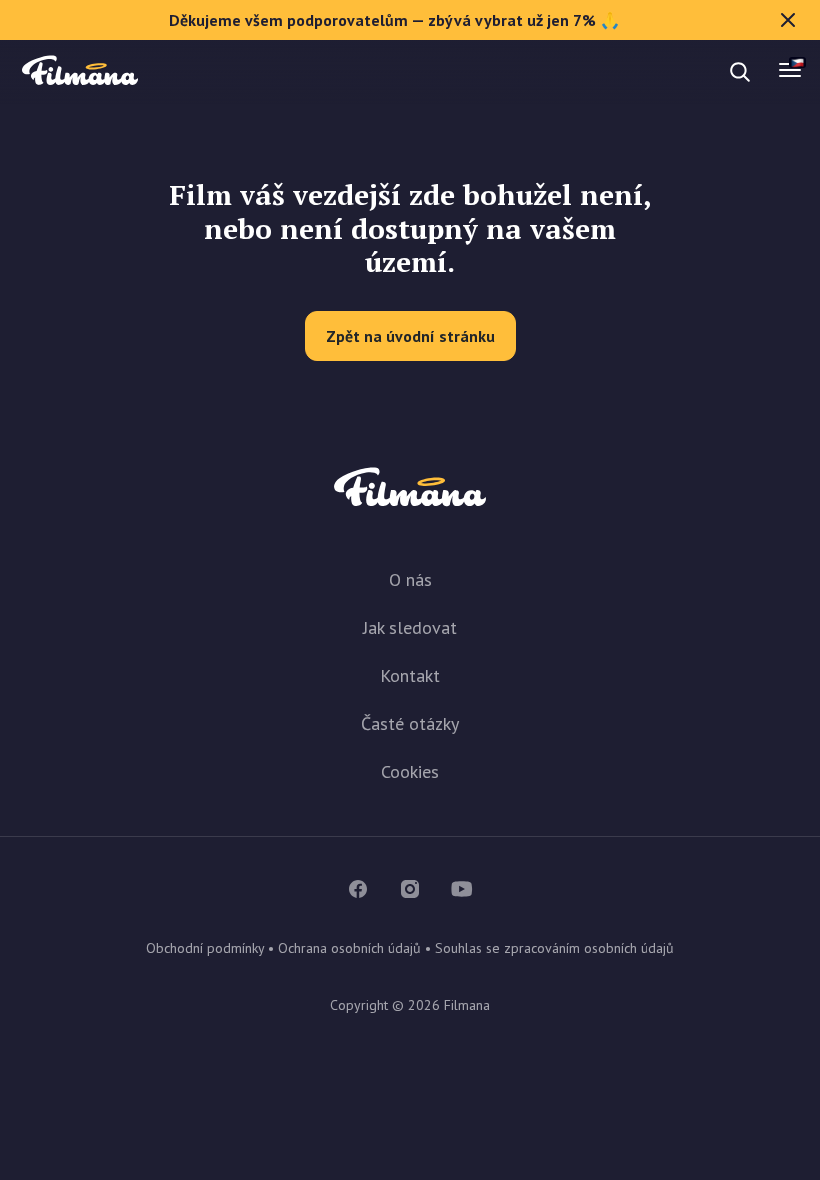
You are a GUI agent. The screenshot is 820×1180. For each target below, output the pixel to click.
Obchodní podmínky (205, 948)
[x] (788, 20)
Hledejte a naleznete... (188, 71)
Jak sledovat (410, 627)
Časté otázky (410, 723)
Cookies (410, 771)
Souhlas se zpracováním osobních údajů (554, 948)
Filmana (80, 71)
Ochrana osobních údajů (349, 948)
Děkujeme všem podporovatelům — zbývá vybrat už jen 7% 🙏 (394, 20)
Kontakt (410, 675)
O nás (410, 579)
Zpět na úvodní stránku (410, 336)
